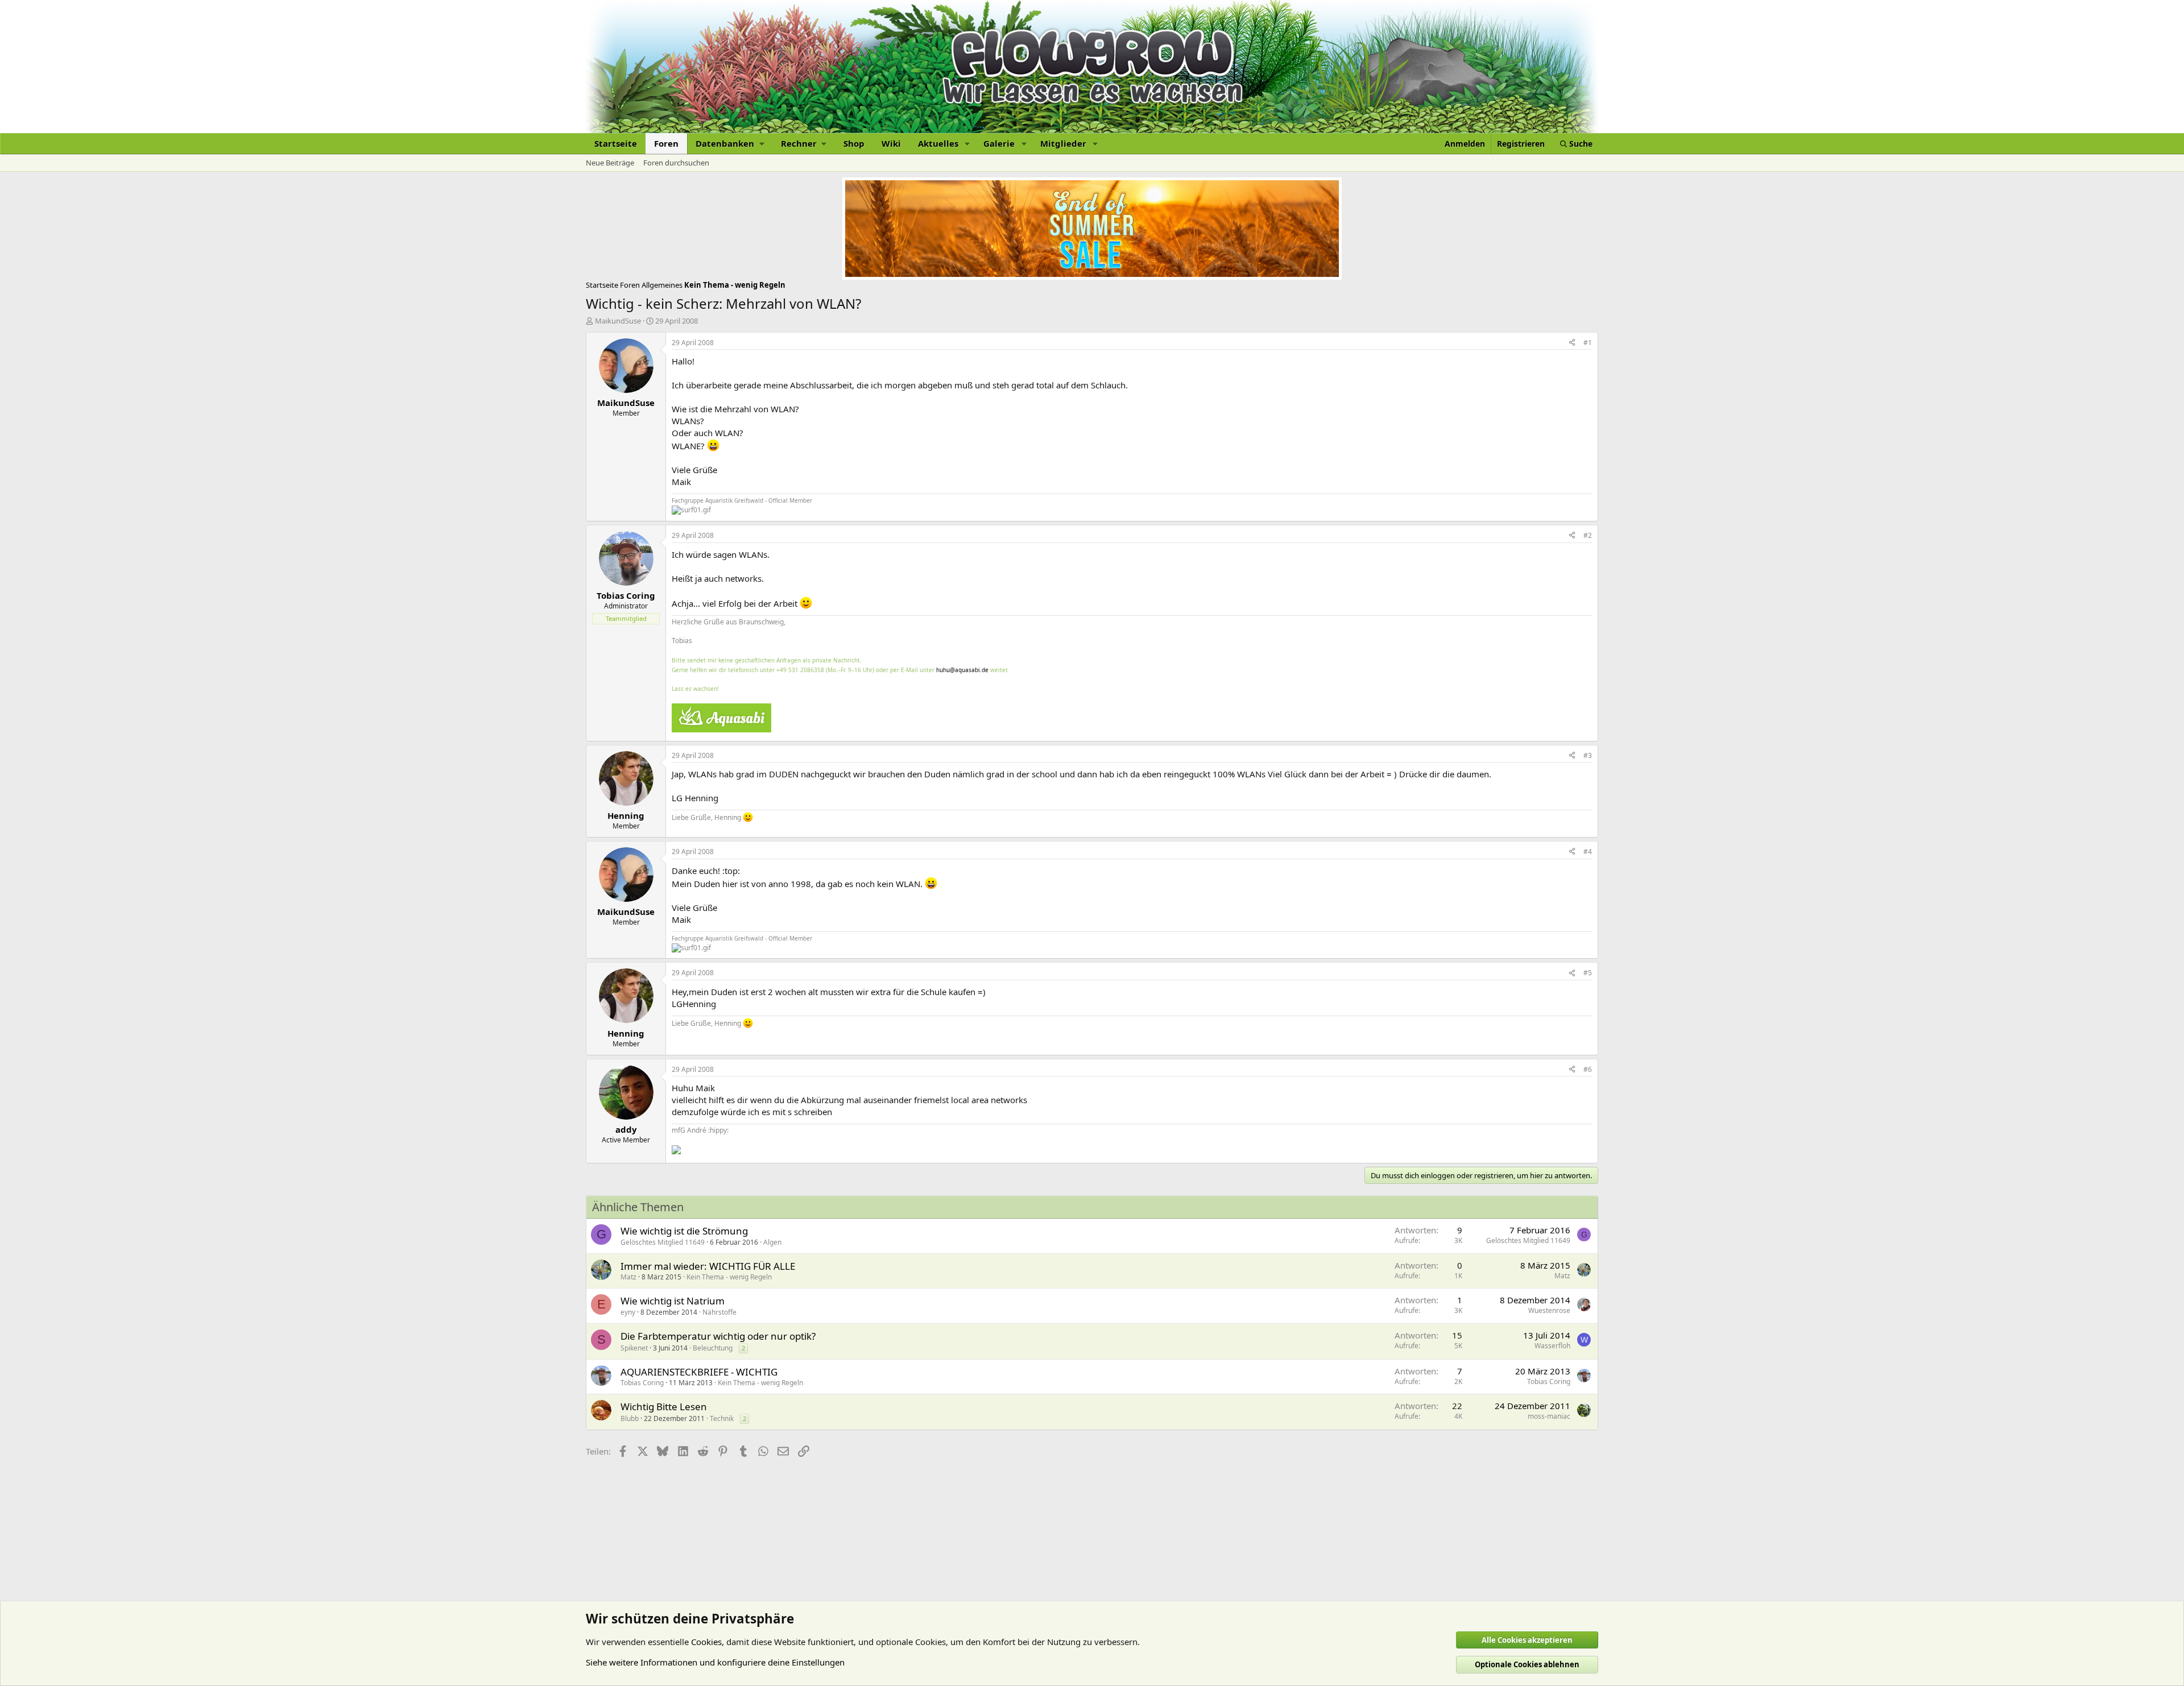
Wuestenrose (1549, 1310)
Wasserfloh (1552, 1346)
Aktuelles (938, 143)
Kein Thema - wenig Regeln (729, 1277)
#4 (1588, 852)
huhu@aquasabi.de (962, 670)
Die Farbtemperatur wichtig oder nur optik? (718, 1336)
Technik (722, 1418)
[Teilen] (1572, 343)
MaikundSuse (618, 321)
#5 (1588, 973)
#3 (1588, 755)
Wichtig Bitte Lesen (664, 1407)
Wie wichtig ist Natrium (673, 1301)
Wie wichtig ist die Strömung (684, 1231)
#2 (1588, 535)
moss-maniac (1549, 1416)
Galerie (999, 143)
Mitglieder (1063, 143)
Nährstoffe (719, 1312)
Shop (854, 143)
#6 (1588, 1069)
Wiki (891, 143)
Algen (772, 1242)
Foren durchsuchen (676, 163)
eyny (628, 1312)
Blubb (630, 1418)
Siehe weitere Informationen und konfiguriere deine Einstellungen (715, 1662)
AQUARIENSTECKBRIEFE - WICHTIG (699, 1372)
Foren (666, 143)
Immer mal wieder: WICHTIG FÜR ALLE (708, 1266)
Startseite (616, 143)
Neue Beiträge (610, 163)
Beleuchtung (713, 1348)
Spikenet (634, 1348)
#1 (1588, 343)
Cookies (706, 1642)
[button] (730, 144)
